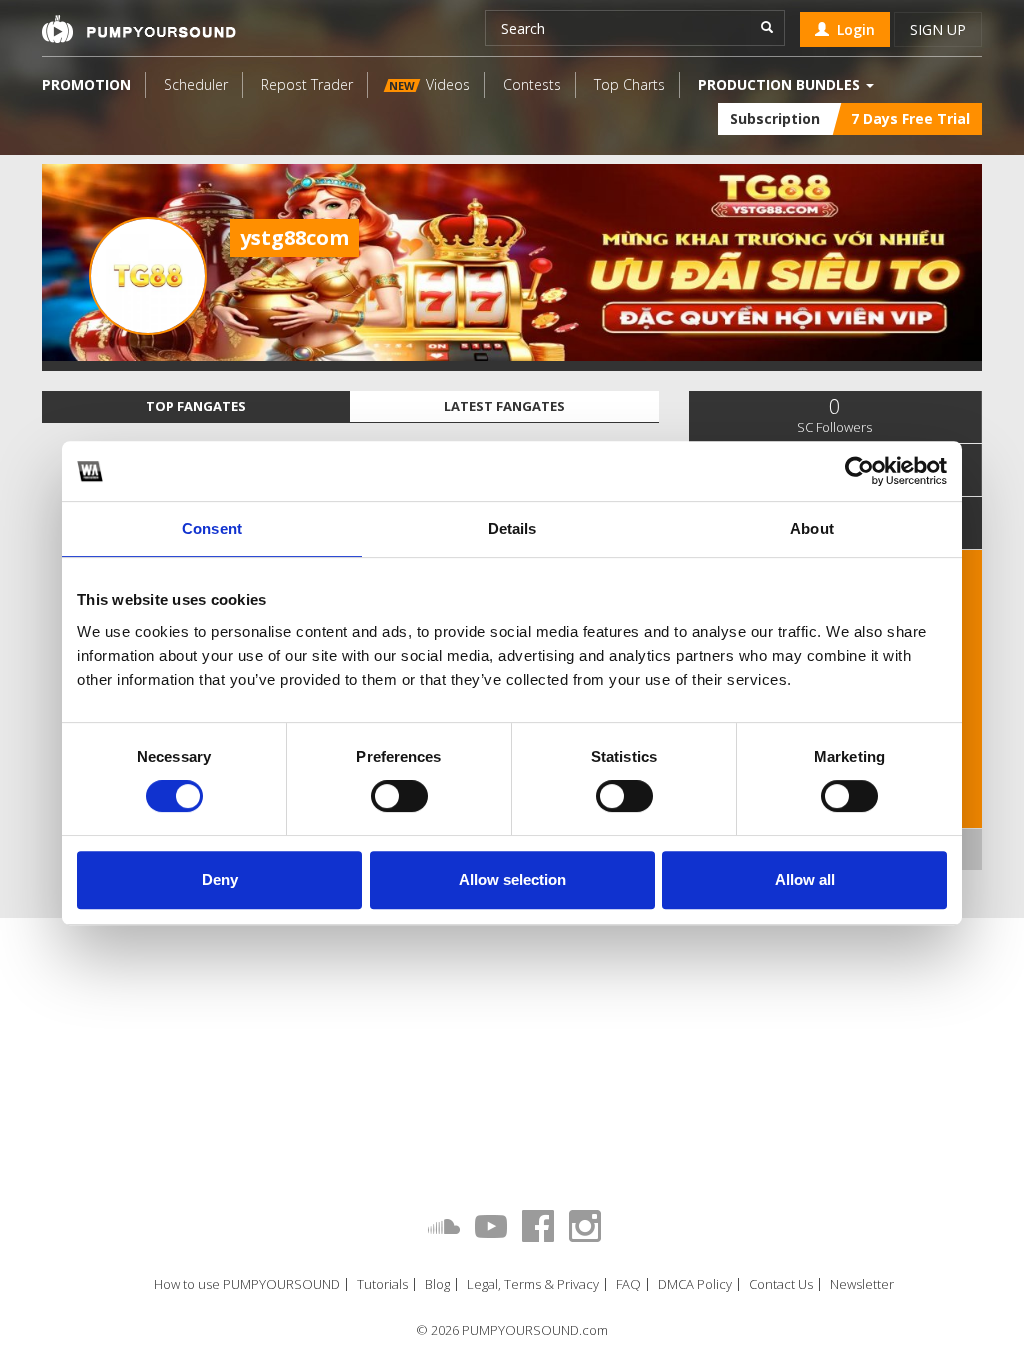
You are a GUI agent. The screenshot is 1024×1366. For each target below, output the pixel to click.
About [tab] (812, 528)
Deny (220, 879)
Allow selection (512, 879)
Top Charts (629, 84)
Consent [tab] (212, 528)
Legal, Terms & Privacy (533, 1284)
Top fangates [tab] (196, 406)
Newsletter (862, 1284)
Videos (429, 84)
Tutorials (382, 1284)
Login (852, 29)
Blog (437, 1284)
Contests (532, 84)
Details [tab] (512, 528)
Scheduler (196, 84)
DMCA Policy (695, 1284)
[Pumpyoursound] (139, 29)
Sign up (938, 29)
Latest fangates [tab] (504, 406)
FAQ (628, 1284)
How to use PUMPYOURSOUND (247, 1284)
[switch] (399, 796)
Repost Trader (307, 84)
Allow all (805, 879)
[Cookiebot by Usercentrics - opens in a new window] (859, 471)
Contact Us (781, 1284)
